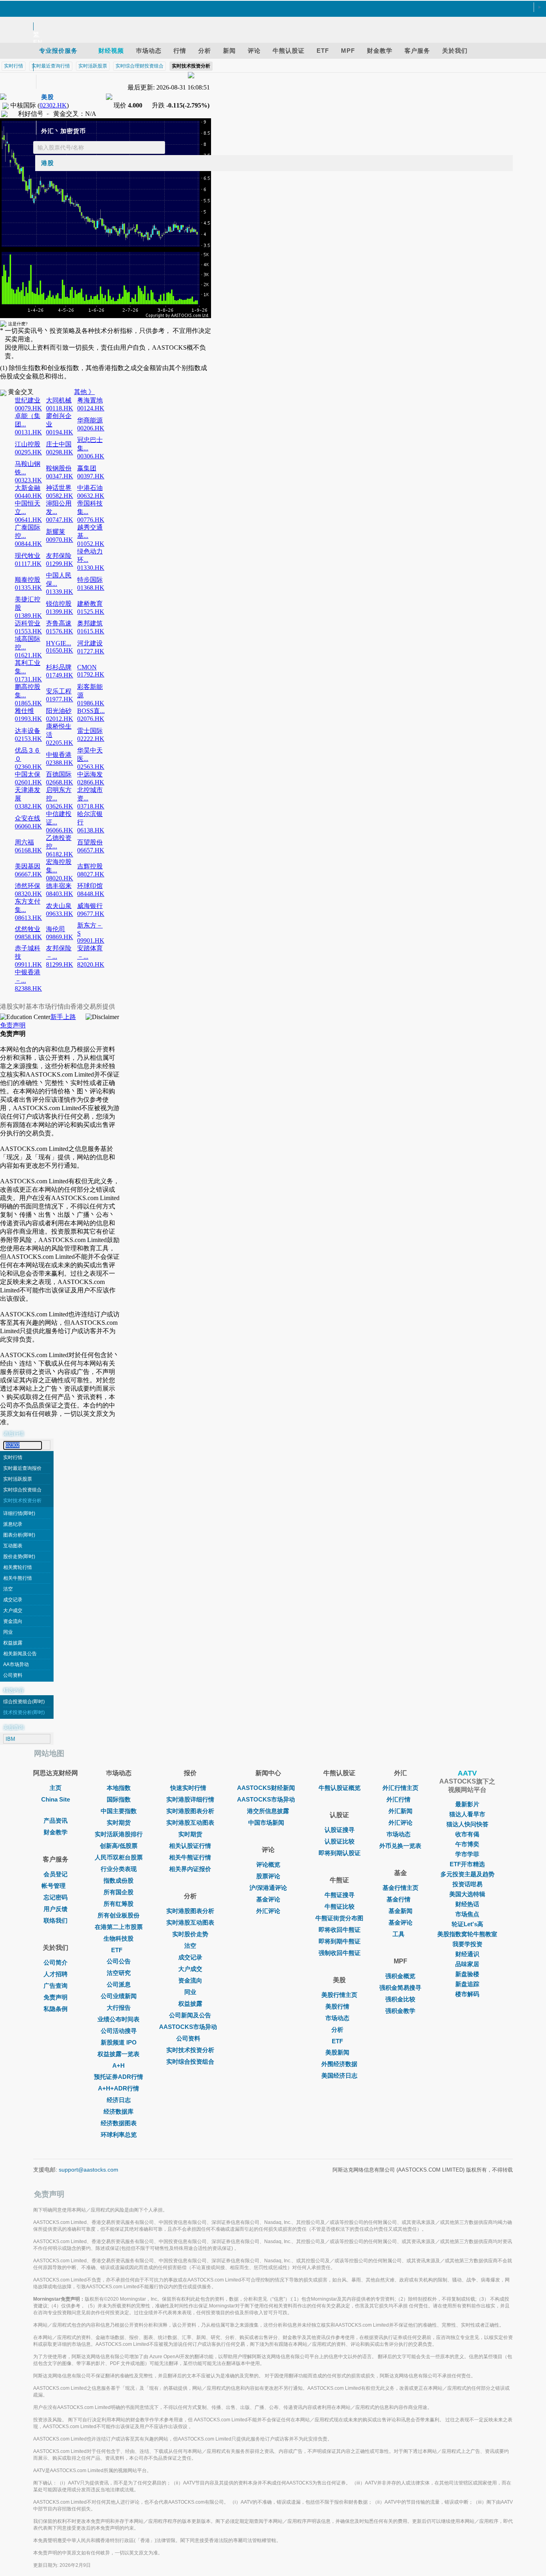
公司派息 (119, 1984)
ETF (117, 1950)
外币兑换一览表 (400, 1846)
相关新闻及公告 (20, 1654)
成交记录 (13, 1600)
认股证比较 (340, 1841)
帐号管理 (54, 1886)
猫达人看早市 (467, 1814)
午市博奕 (467, 1844)
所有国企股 (119, 1892)
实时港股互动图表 (190, 1823)
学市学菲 (467, 1854)
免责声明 (13, 1025)
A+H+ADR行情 (119, 2088)
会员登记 (56, 1874)
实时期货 (119, 1823)
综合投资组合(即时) (24, 1702)
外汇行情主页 (401, 1788)
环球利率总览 (119, 2135)
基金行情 (399, 1899)
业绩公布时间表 (119, 2019)
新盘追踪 (467, 1984)
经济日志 (119, 2100)
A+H (119, 2065)
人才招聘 (56, 1974)
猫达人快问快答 (467, 1824)
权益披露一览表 (119, 2054)
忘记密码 (56, 1897)
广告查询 (56, 1986)
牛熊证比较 (340, 1906)
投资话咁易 (467, 1884)
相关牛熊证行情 (190, 1857)
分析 (337, 2030)
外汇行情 (399, 1799)
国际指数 (119, 1799)
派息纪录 (13, 1524)
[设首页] (269, 8)
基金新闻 (401, 1911)
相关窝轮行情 (18, 1567)
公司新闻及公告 (190, 2015)
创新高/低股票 (119, 1846)
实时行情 (13, 1457)
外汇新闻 (401, 1811)
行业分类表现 (119, 1869)
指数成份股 (119, 1880)
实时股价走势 (190, 1934)
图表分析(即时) (19, 1535)
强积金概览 (400, 1976)
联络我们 (56, 1920)
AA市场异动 (16, 1664)
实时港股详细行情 (190, 1799)
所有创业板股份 (119, 1915)
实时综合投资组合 (22, 1490)
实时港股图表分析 (190, 1811)
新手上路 (63, 1017)
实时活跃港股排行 (119, 1834)
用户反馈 (56, 1909)
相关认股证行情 (190, 1846)
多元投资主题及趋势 (467, 1874)
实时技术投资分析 (22, 1501)
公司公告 (119, 1961)
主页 (56, 1788)
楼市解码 (467, 1994)
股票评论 (268, 1876)
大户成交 (13, 1610)
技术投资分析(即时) (24, 1712)
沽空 (8, 1589)
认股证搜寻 (340, 1830)
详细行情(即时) (19, 1513)
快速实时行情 (188, 1788)
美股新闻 (337, 2052)
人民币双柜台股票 (119, 1857)
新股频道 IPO (119, 2042)
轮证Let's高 (467, 1924)
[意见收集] (269, 17)
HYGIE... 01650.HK (60, 647)
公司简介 (56, 1962)
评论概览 (268, 1864)
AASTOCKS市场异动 (188, 2027)
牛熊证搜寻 (340, 1895)
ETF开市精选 (467, 1864)
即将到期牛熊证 (340, 1941)
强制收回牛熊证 (340, 1953)
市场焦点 (467, 1914)
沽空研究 (119, 1973)
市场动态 (337, 2018)
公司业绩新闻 (119, 1996)
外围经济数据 (339, 2064)
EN (38, 42)
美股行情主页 (339, 1995)
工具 (399, 1934)
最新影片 (467, 1804)
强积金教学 (400, 2011)
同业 (8, 1632)
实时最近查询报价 (22, 1468)
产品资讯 (56, 1821)
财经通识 (467, 1954)
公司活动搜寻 (119, 2031)
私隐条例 (56, 2009)
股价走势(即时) (19, 1557)
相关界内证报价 (190, 1869)
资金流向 (13, 1621)
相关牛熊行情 (18, 1578)
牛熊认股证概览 (340, 1788)
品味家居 (467, 1964)
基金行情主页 (401, 1888)
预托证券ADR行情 (119, 2077)
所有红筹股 (119, 1904)
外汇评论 (268, 1911)
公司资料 (13, 1675)
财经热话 (467, 1904)
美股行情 (337, 2006)
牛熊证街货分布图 (339, 1918)
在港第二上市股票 (119, 1927)
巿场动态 (399, 1834)
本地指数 (119, 1788)
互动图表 (13, 1546)
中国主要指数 (119, 1811)
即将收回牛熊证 (340, 1930)
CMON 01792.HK (91, 671)
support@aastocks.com (89, 2170)
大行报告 (119, 2008)
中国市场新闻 (266, 1823)
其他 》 (84, 392)
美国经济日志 (339, 2075)
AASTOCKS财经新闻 (266, 1788)
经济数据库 (119, 2111)
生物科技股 (119, 1938)
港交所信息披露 (268, 1811)
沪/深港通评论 (268, 1888)
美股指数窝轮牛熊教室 (467, 1934)
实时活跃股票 (18, 1479)
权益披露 (13, 1643)
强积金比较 (400, 1999)
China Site (56, 1799)
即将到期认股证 (340, 1853)
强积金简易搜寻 (400, 1988)
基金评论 (268, 1899)
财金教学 (56, 1832)
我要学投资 (467, 1944)
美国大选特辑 (467, 1894)
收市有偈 (467, 1834)
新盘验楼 (467, 1974)
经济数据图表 (119, 2123)
